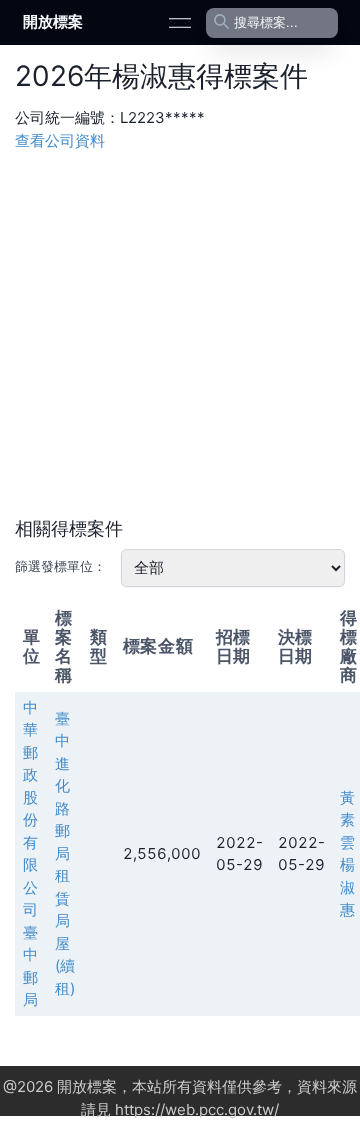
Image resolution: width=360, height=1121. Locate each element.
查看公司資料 (60, 140)
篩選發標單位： (60, 566)
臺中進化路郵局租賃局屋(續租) (65, 853)
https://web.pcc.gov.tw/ (197, 1109)
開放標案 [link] (53, 21)
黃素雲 (347, 820)
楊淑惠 (347, 887)
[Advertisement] (180, 332)
